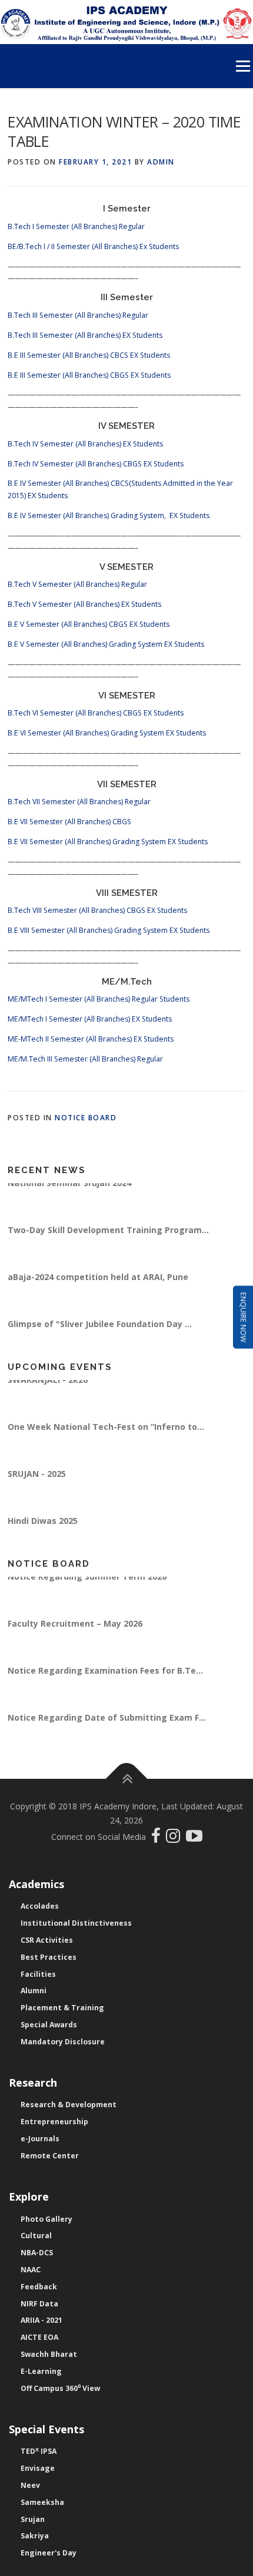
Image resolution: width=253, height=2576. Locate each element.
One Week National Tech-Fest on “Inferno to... (106, 1434)
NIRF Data (39, 2304)
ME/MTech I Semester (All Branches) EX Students (90, 1019)
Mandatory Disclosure (63, 2042)
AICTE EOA (39, 2337)
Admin (161, 162)
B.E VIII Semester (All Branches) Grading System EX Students (109, 930)
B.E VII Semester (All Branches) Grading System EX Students (108, 842)
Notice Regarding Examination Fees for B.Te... (105, 1677)
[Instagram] (176, 1838)
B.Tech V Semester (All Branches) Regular (77, 584)
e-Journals (40, 2139)
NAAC (31, 2270)
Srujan (33, 2519)
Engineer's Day (49, 2553)
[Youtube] (194, 1838)
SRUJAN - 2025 (37, 1481)
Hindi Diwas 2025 (43, 1528)
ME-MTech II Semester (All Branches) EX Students (91, 1039)
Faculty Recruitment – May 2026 (75, 1630)
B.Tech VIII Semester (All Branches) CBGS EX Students (97, 910)
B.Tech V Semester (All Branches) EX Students (84, 604)
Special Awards (49, 2025)
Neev (30, 2485)
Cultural (36, 2236)
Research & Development (69, 2105)
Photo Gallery (46, 2219)
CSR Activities (47, 1940)
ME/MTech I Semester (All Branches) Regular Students (99, 999)
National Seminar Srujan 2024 (69, 1190)
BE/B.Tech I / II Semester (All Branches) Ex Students (93, 246)
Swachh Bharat (49, 2354)
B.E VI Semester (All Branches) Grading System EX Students (107, 733)
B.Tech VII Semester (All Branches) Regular (79, 802)
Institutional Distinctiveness (76, 1923)
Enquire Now (243, 1317)
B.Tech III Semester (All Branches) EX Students (85, 335)
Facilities (38, 1974)
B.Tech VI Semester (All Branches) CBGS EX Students (96, 713)
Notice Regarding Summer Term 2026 (87, 1583)
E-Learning (41, 2371)
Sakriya (35, 2536)
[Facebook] (157, 1838)
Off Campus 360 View (60, 2388)
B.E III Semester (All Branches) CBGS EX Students (89, 375)
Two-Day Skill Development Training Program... (108, 1237)
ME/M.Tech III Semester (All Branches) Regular (85, 1059)
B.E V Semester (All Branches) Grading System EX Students (106, 644)
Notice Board (86, 1118)
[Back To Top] (127, 1779)
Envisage (38, 2468)
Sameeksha (42, 2502)
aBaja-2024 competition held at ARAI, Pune (98, 1284)
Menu (242, 66)
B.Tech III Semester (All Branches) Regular (78, 315)
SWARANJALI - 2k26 (48, 1387)
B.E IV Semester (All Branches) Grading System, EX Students (109, 515)
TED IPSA (39, 2451)
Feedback (39, 2287)
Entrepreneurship (54, 2122)
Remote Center (50, 2156)
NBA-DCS (37, 2253)
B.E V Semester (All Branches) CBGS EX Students (89, 624)
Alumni (34, 1991)
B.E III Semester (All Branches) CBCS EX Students (89, 355)
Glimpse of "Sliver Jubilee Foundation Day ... (100, 1331)
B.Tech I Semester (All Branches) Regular (76, 226)
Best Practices (49, 1957)
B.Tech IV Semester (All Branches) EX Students (85, 444)
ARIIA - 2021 (41, 2320)
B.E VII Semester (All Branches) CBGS (69, 822)
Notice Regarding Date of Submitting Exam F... (107, 1724)
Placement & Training (62, 2008)
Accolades (40, 1906)
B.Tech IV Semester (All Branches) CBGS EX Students (96, 464)
